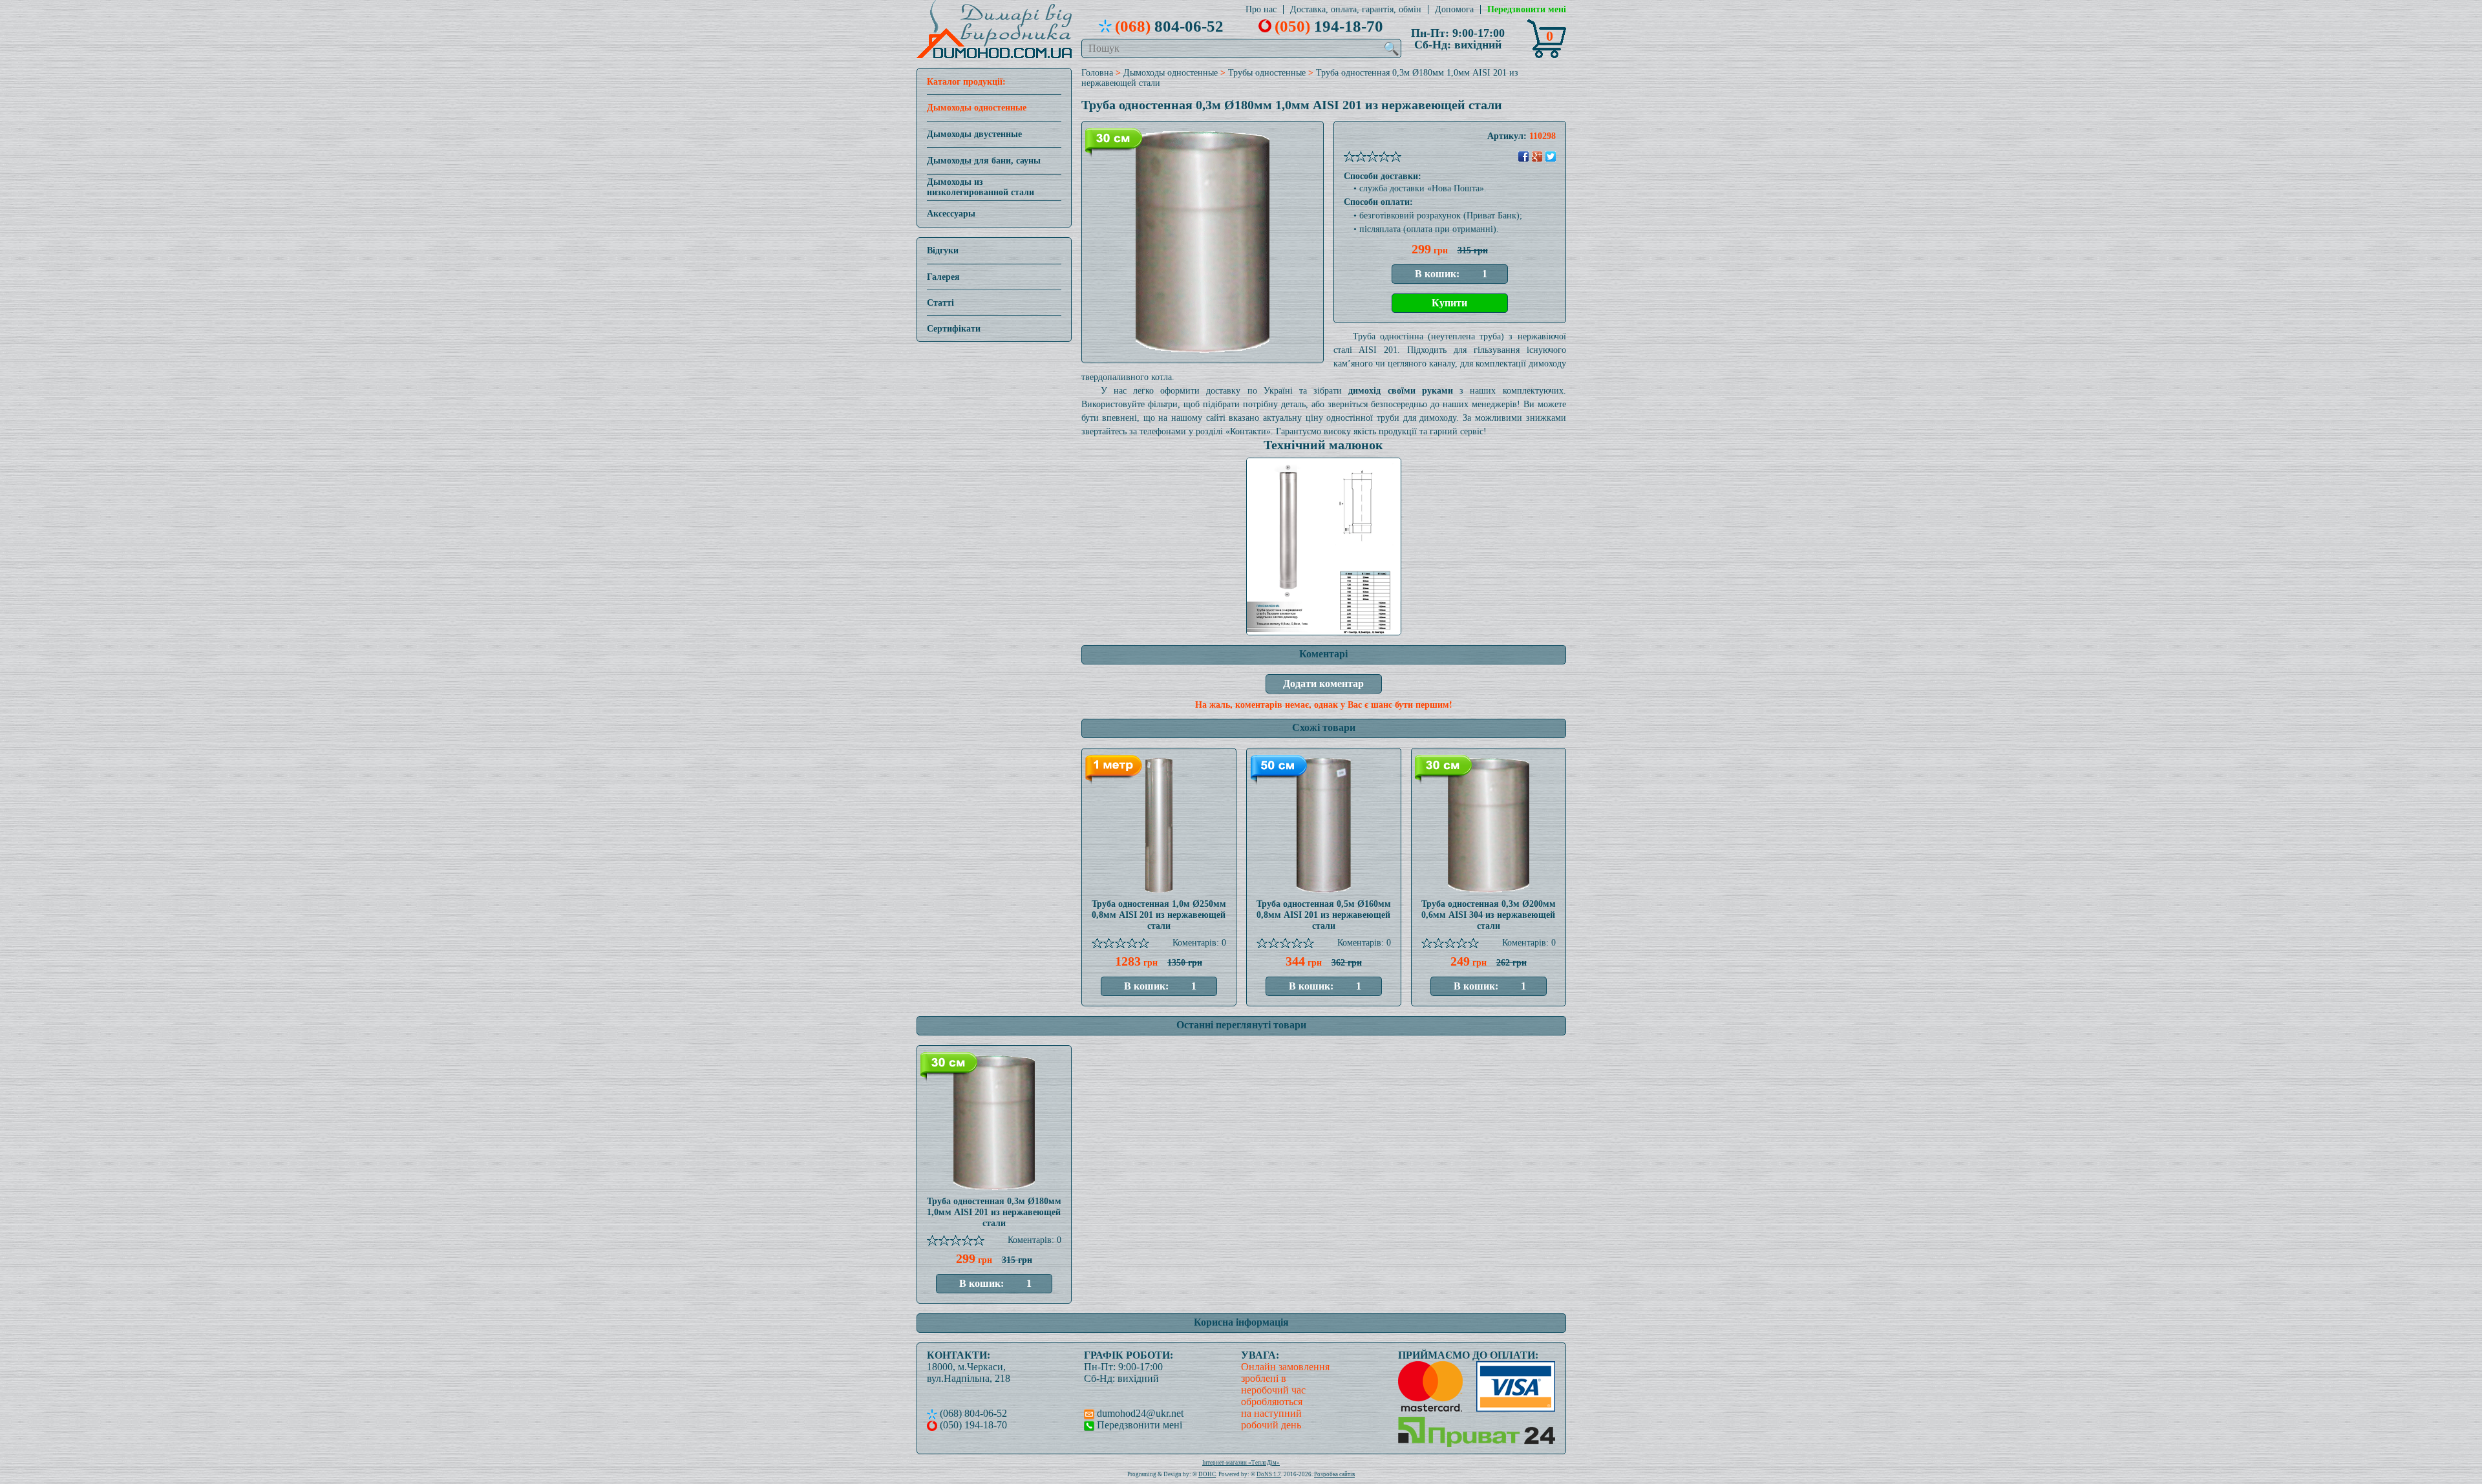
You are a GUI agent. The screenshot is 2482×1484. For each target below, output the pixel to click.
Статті (940, 303)
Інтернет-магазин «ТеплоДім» (1241, 1463)
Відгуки (943, 250)
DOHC (1207, 1474)
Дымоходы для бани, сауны (984, 161)
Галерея (943, 277)
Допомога (1454, 10)
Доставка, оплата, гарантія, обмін (1356, 10)
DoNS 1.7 (1269, 1474)
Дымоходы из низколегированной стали (981, 187)
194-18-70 (1329, 26)
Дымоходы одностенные (977, 108)
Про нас (1261, 10)
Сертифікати (954, 329)
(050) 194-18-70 (972, 1425)
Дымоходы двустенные (974, 134)
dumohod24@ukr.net (1139, 1413)
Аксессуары (951, 214)
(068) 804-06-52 (972, 1413)
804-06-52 (1169, 26)
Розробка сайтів (1334, 1474)
